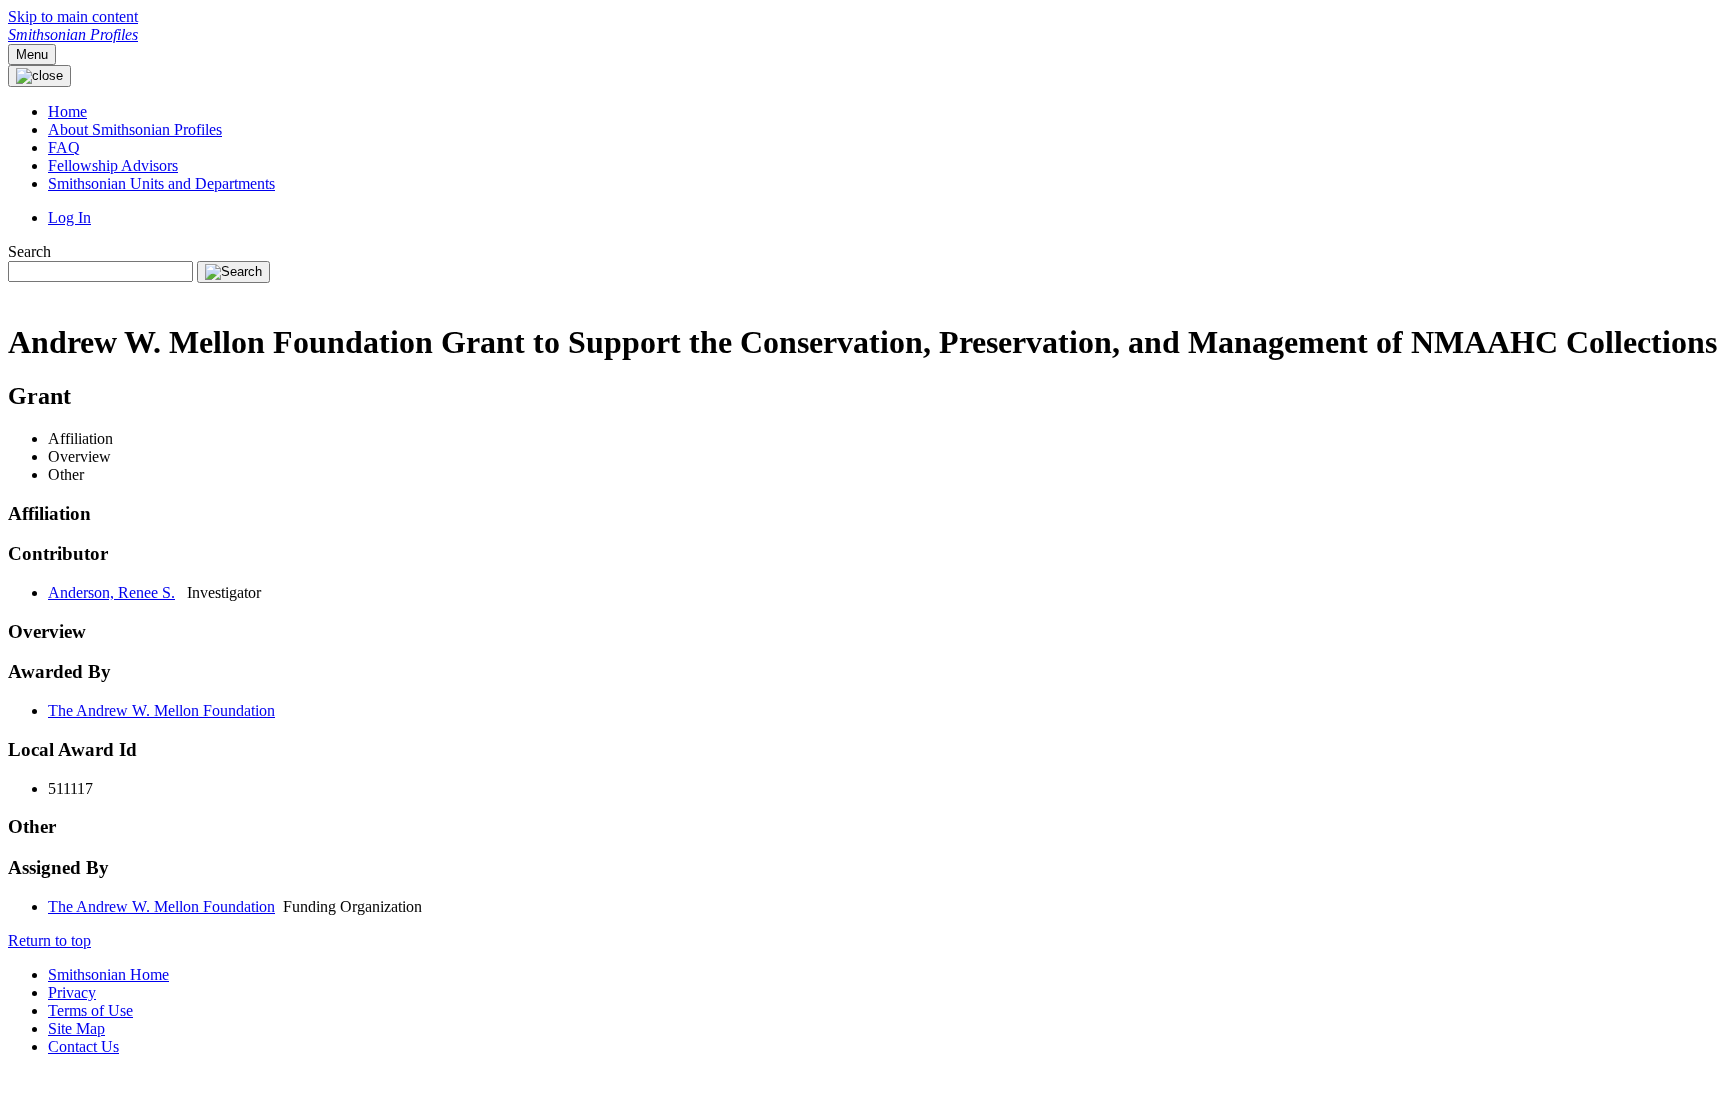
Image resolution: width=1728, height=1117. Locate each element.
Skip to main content (73, 16)
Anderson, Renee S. (111, 592)
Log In (69, 217)
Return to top (49, 940)
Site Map (76, 1028)
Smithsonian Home (108, 974)
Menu (32, 54)
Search (29, 251)
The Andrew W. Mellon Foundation (161, 710)
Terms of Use (90, 1010)
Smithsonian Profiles (73, 34)
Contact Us (83, 1046)
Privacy (72, 992)
